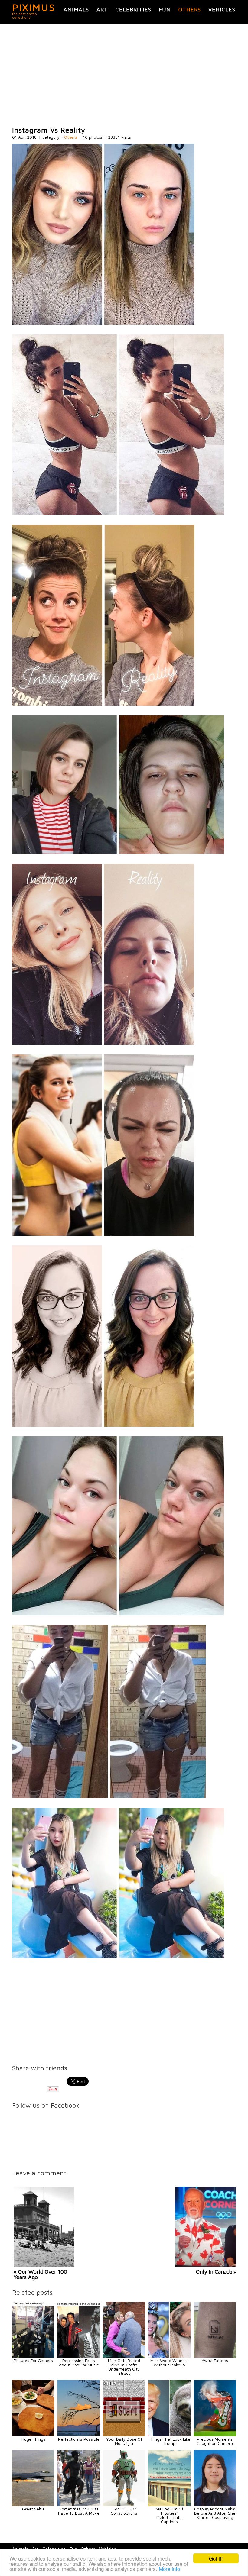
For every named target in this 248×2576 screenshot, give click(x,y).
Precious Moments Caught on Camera (215, 2441)
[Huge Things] (33, 2435)
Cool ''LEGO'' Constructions (124, 2511)
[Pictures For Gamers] (33, 2356)
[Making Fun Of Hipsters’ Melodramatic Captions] (169, 2505)
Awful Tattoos (215, 2360)
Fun (165, 10)
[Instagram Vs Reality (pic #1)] (103, 323)
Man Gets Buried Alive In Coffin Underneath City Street (124, 2367)
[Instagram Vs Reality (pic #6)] (103, 1234)
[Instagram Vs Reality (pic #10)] (118, 1956)
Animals (76, 10)
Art (102, 10)
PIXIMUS (34, 7)
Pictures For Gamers (33, 2360)
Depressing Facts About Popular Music (79, 2363)
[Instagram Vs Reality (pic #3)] (103, 704)
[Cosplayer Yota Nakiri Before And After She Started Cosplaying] (215, 2505)
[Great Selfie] (33, 2505)
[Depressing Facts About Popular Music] (79, 2356)
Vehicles (222, 10)
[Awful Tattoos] (215, 2356)
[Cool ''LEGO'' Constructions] (124, 2505)
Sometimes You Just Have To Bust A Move (79, 2511)
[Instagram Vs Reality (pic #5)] (103, 1043)
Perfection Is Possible (79, 2439)
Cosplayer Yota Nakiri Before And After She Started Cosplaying (215, 2513)
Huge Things (33, 2439)
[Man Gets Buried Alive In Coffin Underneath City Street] (124, 2356)
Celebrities (133, 10)
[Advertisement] (124, 75)
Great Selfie (33, 2509)
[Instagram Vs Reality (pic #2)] (118, 513)
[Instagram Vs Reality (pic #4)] (118, 852)
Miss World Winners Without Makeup (169, 2363)
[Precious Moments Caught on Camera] (215, 2435)
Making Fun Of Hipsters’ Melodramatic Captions (170, 2515)
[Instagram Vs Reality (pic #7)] (103, 1425)
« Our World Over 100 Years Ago (40, 2274)
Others (190, 10)
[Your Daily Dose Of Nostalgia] (124, 2435)
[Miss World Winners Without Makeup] (169, 2356)
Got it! (216, 2558)
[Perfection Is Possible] (79, 2435)
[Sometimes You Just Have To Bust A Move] (79, 2505)
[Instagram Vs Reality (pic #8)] (118, 1614)
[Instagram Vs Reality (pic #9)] (109, 1797)
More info (169, 2569)
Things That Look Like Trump (170, 2441)
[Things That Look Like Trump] (169, 2435)
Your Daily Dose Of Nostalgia (124, 2441)
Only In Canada (214, 2272)
